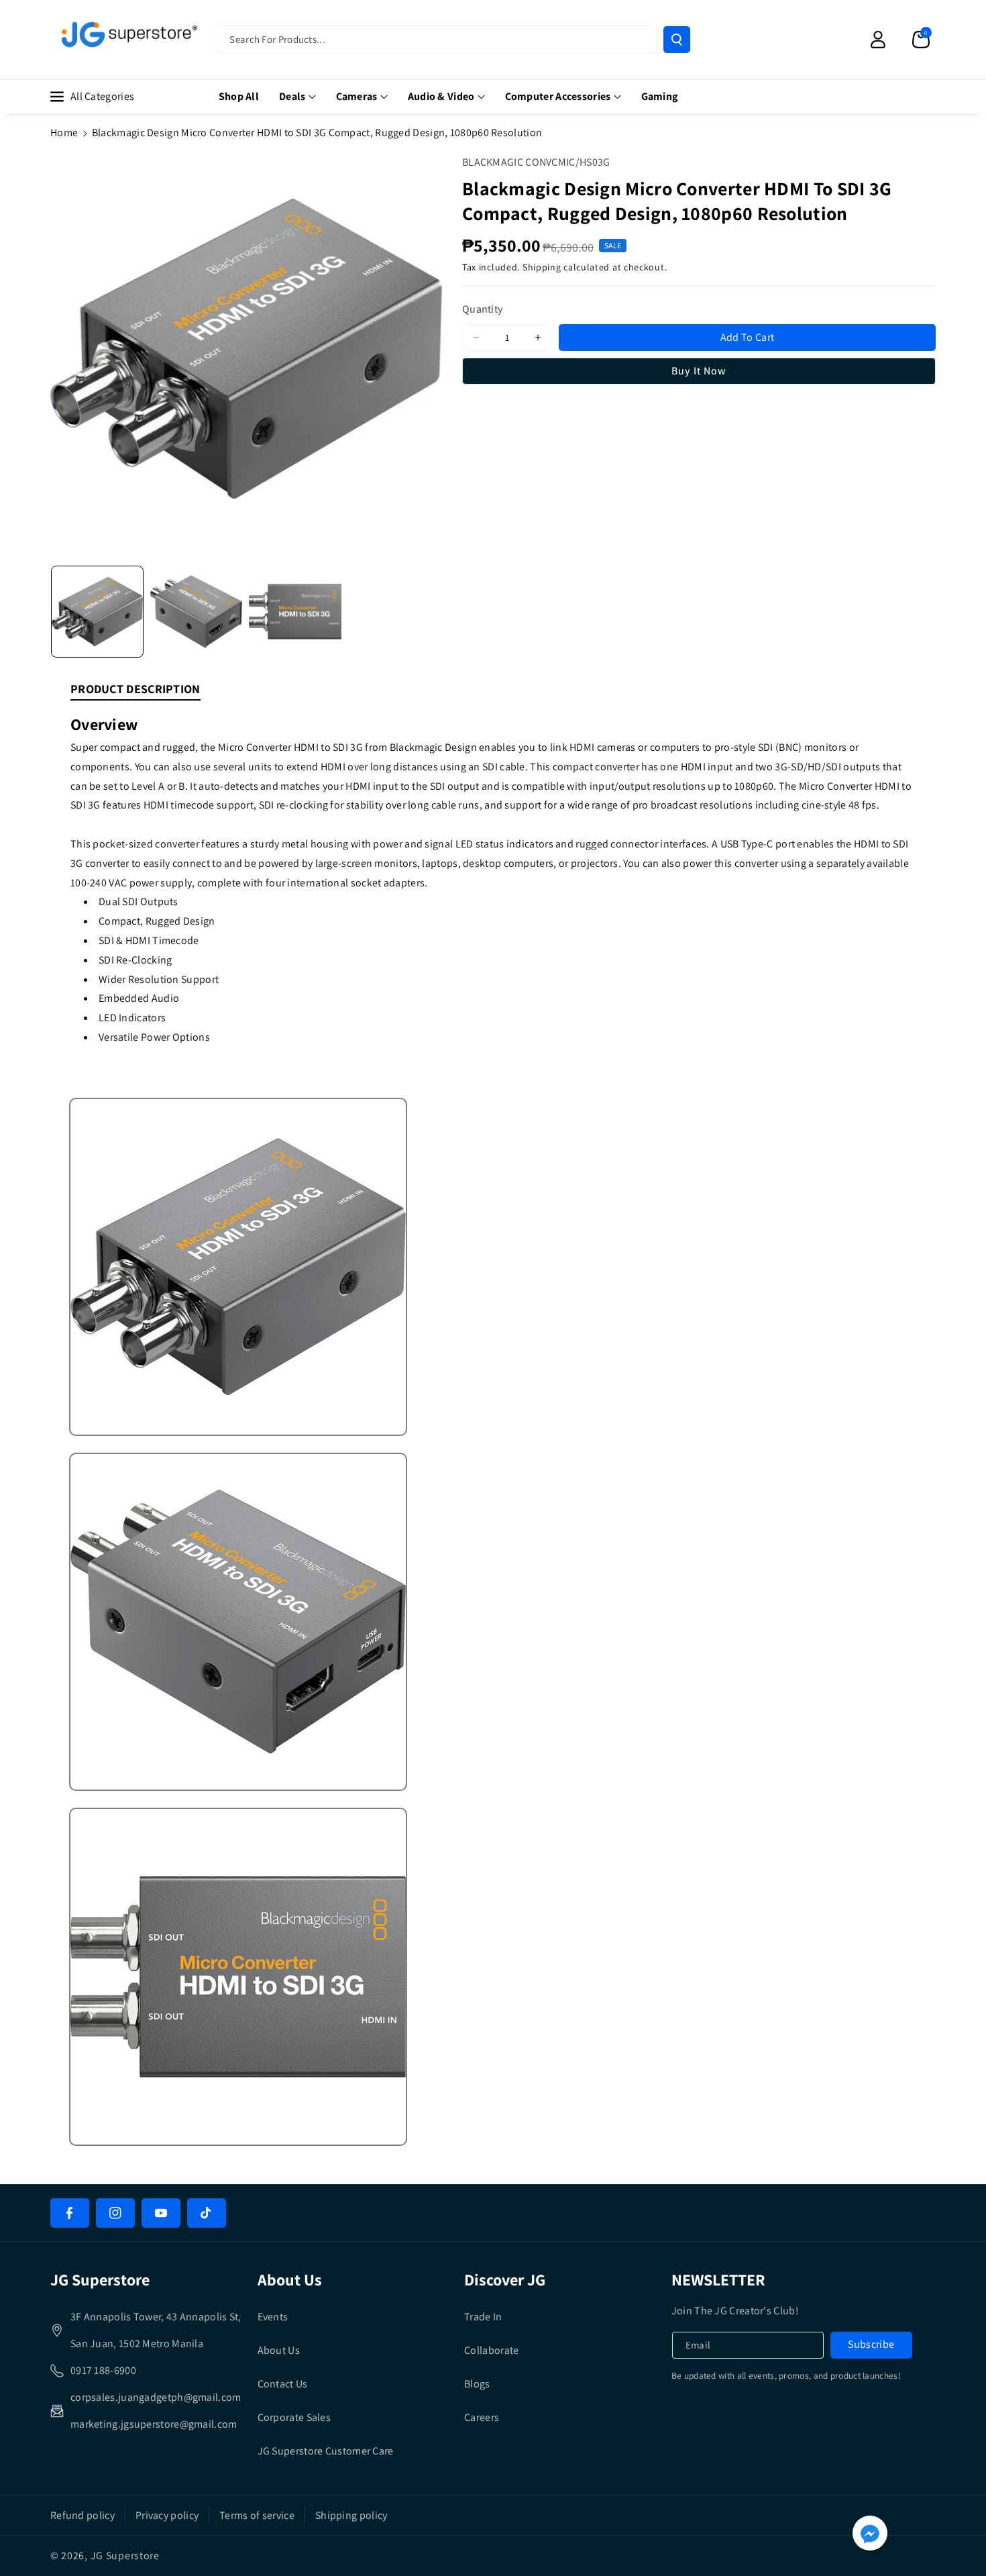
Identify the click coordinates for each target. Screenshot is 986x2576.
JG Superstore (125, 2556)
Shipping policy (351, 2515)
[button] (921, 40)
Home (64, 133)
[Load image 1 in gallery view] (97, 612)
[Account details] (878, 40)
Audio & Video (441, 96)
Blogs (477, 2384)
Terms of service (257, 2515)
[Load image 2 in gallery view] (197, 612)
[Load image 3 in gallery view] (295, 612)
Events (273, 2317)
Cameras (357, 96)
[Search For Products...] (677, 40)
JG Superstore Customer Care (326, 2451)
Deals (292, 96)
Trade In (483, 2317)
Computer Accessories (558, 96)
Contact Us (283, 2384)
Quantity (483, 309)
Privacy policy (167, 2515)
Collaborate (491, 2350)
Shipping (542, 267)
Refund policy (83, 2515)
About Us (279, 2350)
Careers (482, 2417)
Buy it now (699, 371)
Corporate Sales (294, 2417)
